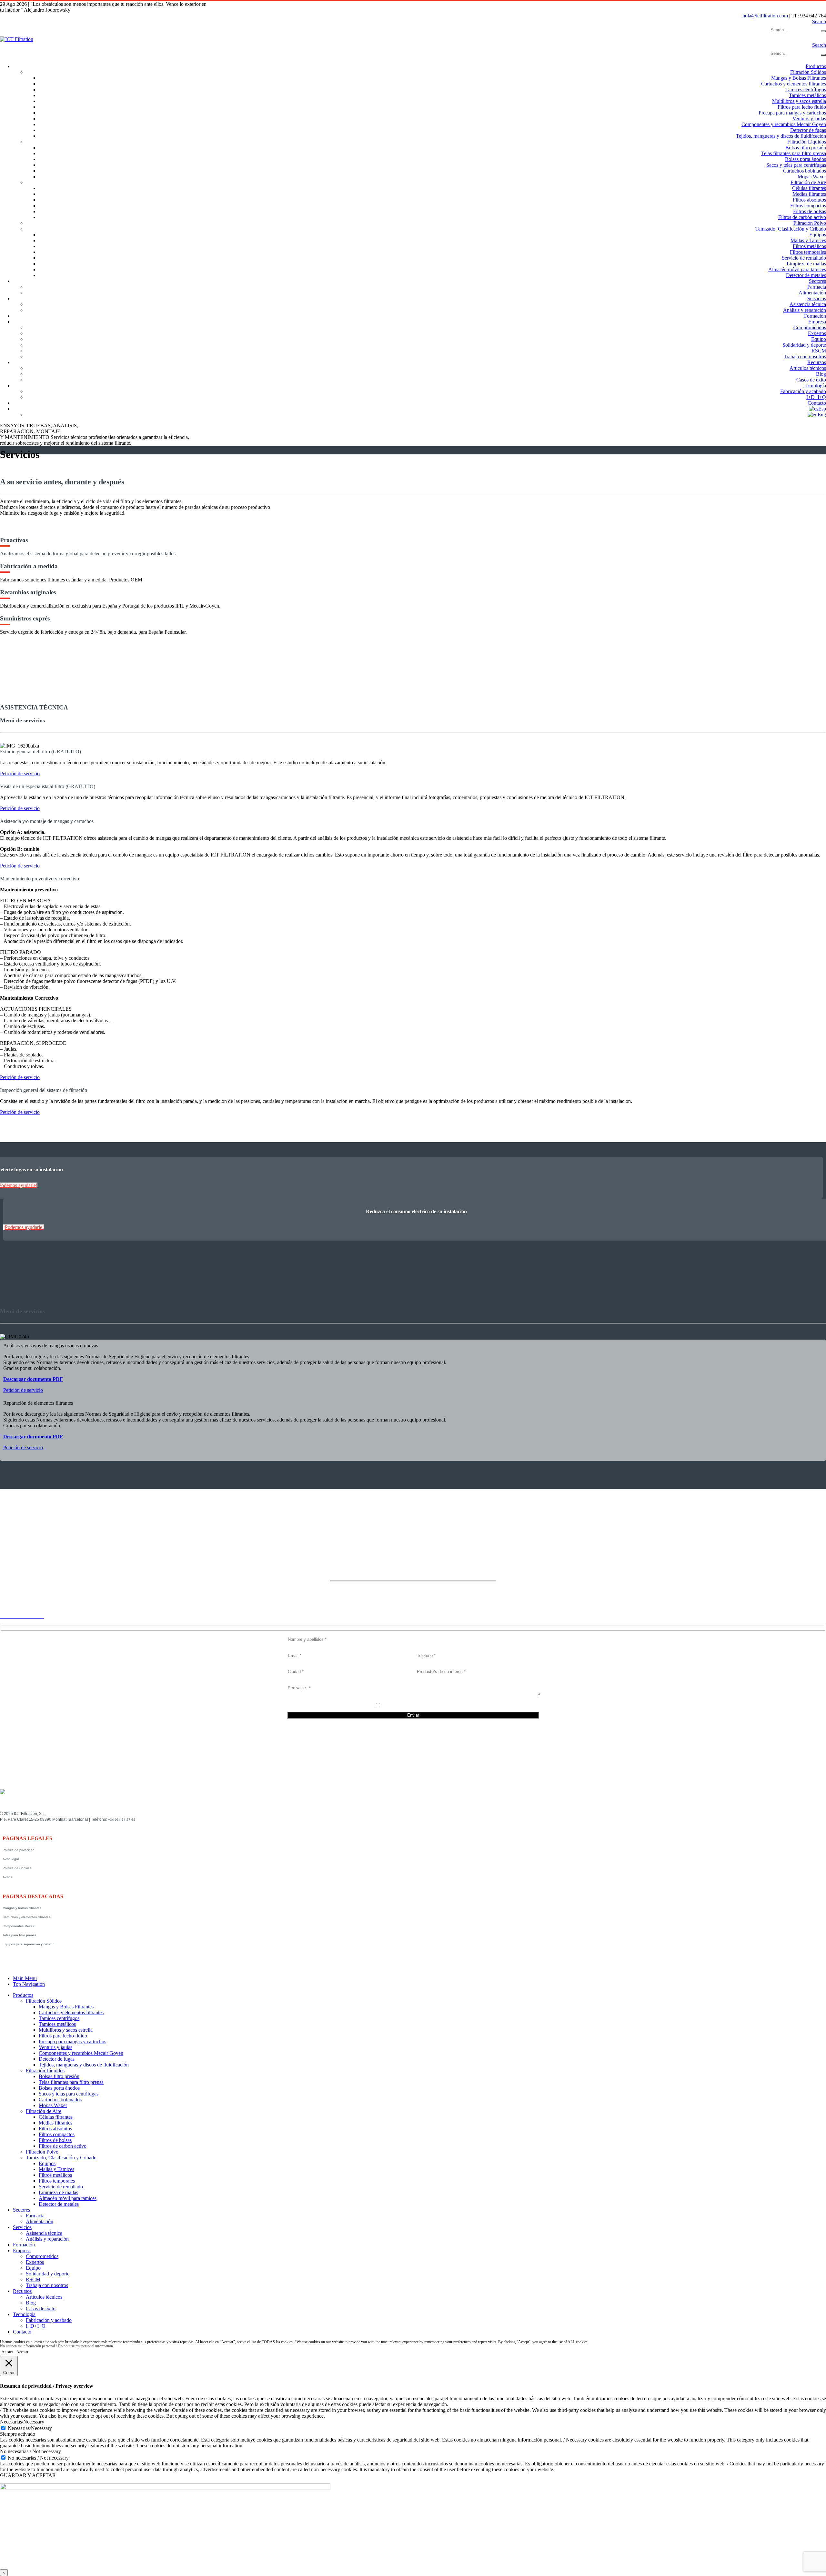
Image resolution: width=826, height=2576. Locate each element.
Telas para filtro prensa (20, 1935)
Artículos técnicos (808, 368)
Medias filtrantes (809, 194)
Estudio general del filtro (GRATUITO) (40, 752)
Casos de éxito (811, 380)
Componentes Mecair (18, 1926)
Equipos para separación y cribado (29, 1944)
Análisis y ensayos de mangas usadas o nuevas (51, 1346)
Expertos (817, 333)
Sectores (817, 281)
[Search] (823, 31)
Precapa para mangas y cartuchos (792, 113)
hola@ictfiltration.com (765, 16)
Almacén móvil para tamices (797, 269)
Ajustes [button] (7, 2352)
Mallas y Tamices (808, 240)
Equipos (818, 235)
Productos (816, 66)
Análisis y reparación (805, 310)
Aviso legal (11, 1859)
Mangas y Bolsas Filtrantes (799, 78)
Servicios (817, 298)
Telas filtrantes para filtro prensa (794, 153)
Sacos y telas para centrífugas (796, 165)
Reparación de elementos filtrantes (38, 1403)
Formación (815, 316)
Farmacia (817, 287)
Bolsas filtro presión (806, 148)
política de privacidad (417, 1706)
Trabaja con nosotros (805, 357)
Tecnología (815, 386)
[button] (819, 21)
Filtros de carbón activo (802, 217)
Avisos (7, 1877)
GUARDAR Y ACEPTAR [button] (28, 2475)
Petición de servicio (20, 773)
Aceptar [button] (22, 2352)
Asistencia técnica (808, 304)
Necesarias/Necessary (30, 2428)
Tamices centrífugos (806, 89)
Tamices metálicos (807, 95)
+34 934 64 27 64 (122, 1820)
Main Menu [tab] (25, 1978)
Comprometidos (810, 327)
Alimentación (812, 293)
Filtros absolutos (809, 200)
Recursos (817, 362)
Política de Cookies (17, 1868)
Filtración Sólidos (808, 72)
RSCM (819, 351)
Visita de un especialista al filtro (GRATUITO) (48, 786)
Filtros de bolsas (810, 211)
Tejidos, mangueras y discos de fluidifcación (781, 136)
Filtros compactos (808, 206)
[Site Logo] (17, 39)
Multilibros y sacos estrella (799, 101)
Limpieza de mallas (806, 264)
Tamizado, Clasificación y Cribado (791, 229)
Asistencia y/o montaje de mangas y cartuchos (47, 821)
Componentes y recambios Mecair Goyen (784, 124)
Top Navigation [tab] (29, 1984)
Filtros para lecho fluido (802, 107)
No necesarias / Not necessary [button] (30, 2451)
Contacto (817, 403)
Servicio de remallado (804, 258)
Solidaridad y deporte (804, 345)
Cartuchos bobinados (805, 171)
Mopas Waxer (812, 177)
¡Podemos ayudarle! (24, 1227)
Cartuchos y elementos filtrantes (794, 84)
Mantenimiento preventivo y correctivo (40, 879)
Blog (821, 374)
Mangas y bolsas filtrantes (22, 1908)
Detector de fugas (808, 130)
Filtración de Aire (808, 182)
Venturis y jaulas (809, 119)
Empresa (817, 322)
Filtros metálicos (809, 246)
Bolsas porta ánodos (806, 159)
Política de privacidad (19, 1850)
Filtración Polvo (810, 223)
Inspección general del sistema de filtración (44, 1090)
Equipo (819, 339)
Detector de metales (806, 275)
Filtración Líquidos (807, 142)
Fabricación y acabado (803, 391)
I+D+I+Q (816, 397)
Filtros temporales (808, 252)
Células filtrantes (809, 188)
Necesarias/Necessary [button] (22, 2422)
